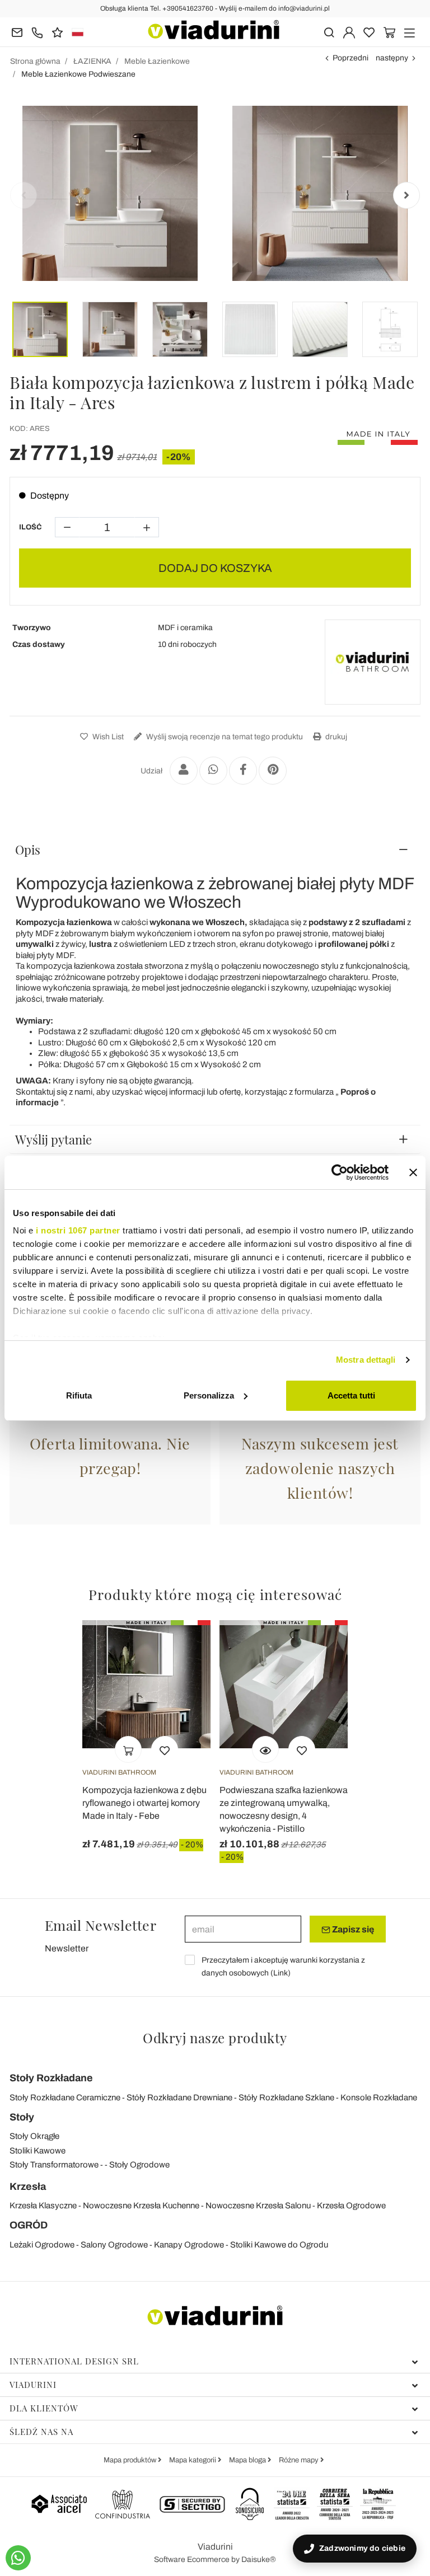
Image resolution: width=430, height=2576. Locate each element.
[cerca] (329, 32)
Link (281, 1973)
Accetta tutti (351, 1395)
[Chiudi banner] (413, 1172)
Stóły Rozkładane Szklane (286, 2098)
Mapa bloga (248, 2460)
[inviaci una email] (17, 32)
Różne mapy (300, 2460)
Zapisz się (352, 1929)
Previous (24, 195)
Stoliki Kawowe (38, 2151)
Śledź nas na (41, 2432)
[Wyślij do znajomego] (184, 771)
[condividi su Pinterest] (273, 771)
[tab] (215, 850)
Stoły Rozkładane (51, 2078)
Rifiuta (79, 1395)
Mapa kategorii (193, 2460)
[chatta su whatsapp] (18, 2558)
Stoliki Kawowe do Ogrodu (279, 2245)
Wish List (107, 737)
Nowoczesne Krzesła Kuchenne (141, 2206)
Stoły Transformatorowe (54, 2165)
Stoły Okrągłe (34, 2136)
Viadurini (33, 2385)
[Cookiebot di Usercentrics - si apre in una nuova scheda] (340, 1172)
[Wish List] (165, 1749)
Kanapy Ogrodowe (189, 2245)
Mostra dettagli (366, 1360)
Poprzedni (350, 58)
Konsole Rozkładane (379, 2098)
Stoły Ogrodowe (139, 2165)
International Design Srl (74, 2361)
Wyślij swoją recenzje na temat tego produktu (224, 737)
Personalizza (209, 1395)
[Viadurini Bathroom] (372, 662)
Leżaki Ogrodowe (42, 2245)
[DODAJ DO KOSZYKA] (128, 1749)
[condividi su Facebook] (243, 771)
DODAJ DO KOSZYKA (215, 568)
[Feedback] (57, 32)
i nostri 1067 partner (78, 1230)
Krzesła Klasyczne (43, 2206)
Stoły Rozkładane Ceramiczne (65, 2098)
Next (406, 195)
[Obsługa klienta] (37, 32)
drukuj (335, 737)
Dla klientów (44, 2408)
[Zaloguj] (349, 32)
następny (392, 58)
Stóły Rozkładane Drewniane (179, 2098)
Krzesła (28, 2186)
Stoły (22, 2117)
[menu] (410, 32)
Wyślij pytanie (53, 1139)
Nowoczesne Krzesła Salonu (258, 2206)
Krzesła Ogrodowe (351, 2206)
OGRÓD (29, 2225)
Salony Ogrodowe (114, 2245)
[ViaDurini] (214, 30)
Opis (28, 850)
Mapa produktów (131, 2460)
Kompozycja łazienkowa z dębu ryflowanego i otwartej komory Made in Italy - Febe (144, 1803)
